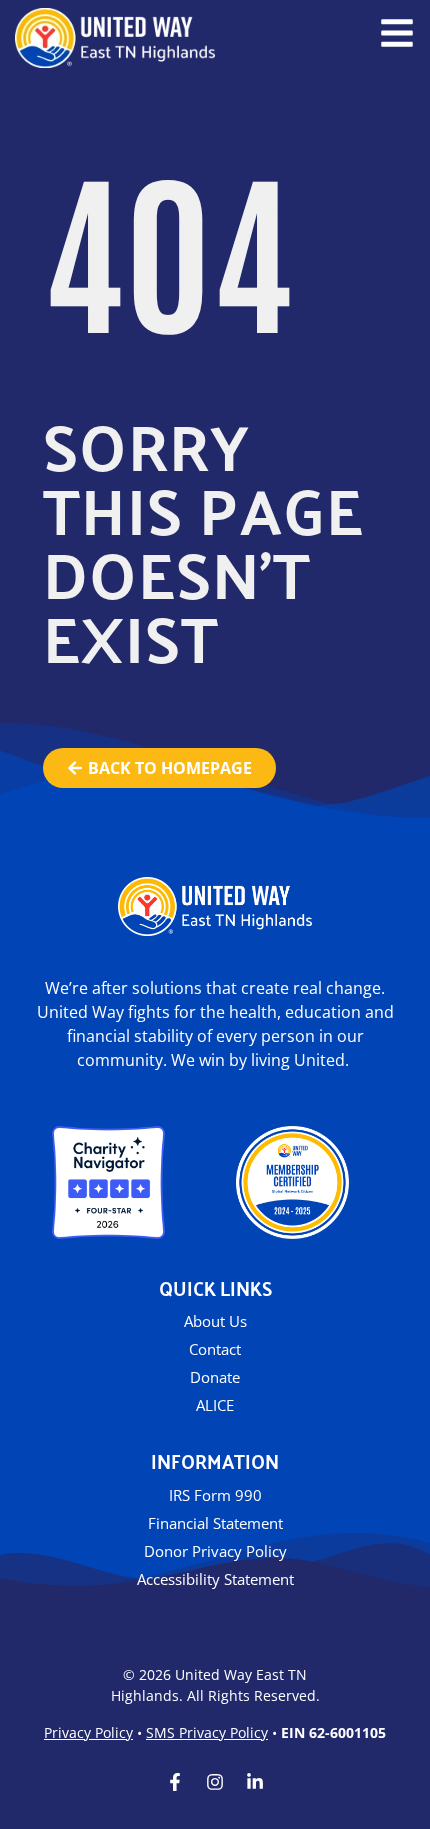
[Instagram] (215, 1782)
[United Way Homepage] (115, 38)
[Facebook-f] (175, 1782)
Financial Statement (215, 1523)
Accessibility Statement (215, 1579)
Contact (215, 1349)
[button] (397, 33)
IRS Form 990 (215, 1495)
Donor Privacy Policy (215, 1551)
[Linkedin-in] (255, 1782)
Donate (215, 1377)
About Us (215, 1321)
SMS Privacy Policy (207, 1732)
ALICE (215, 1405)
